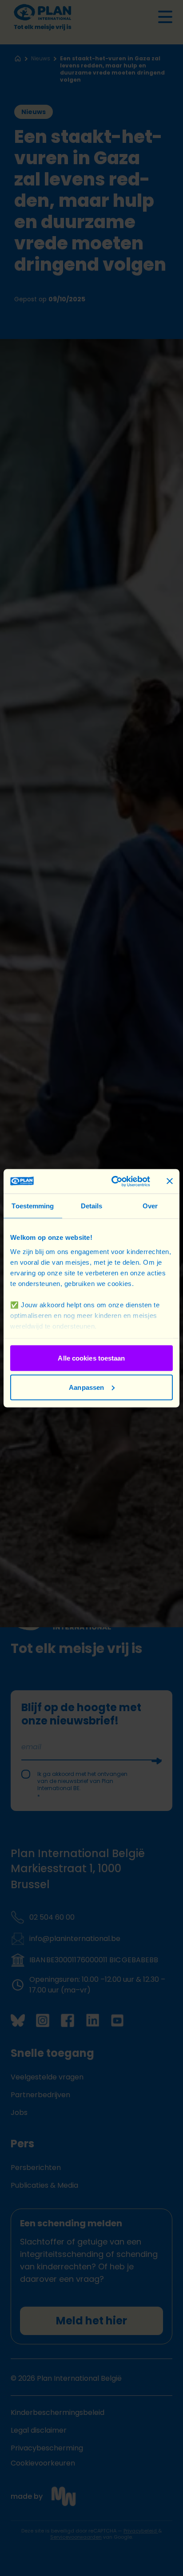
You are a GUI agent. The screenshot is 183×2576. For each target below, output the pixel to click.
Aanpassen (86, 1387)
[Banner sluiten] (170, 1181)
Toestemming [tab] (33, 1206)
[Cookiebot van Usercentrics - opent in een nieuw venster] (113, 1181)
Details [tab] (92, 1206)
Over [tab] (150, 1206)
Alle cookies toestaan (91, 1358)
